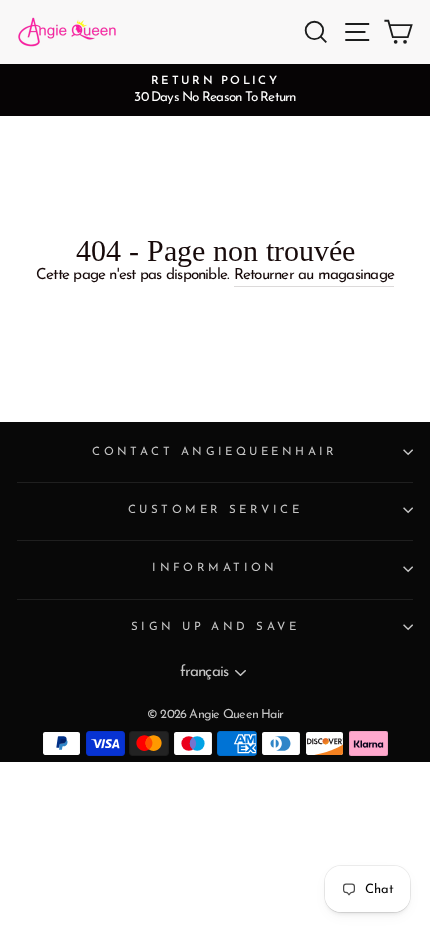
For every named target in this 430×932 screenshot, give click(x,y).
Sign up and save (215, 627)
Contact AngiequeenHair (215, 452)
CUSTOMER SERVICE (215, 510)
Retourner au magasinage (314, 275)
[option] (215, 90)
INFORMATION (215, 568)
